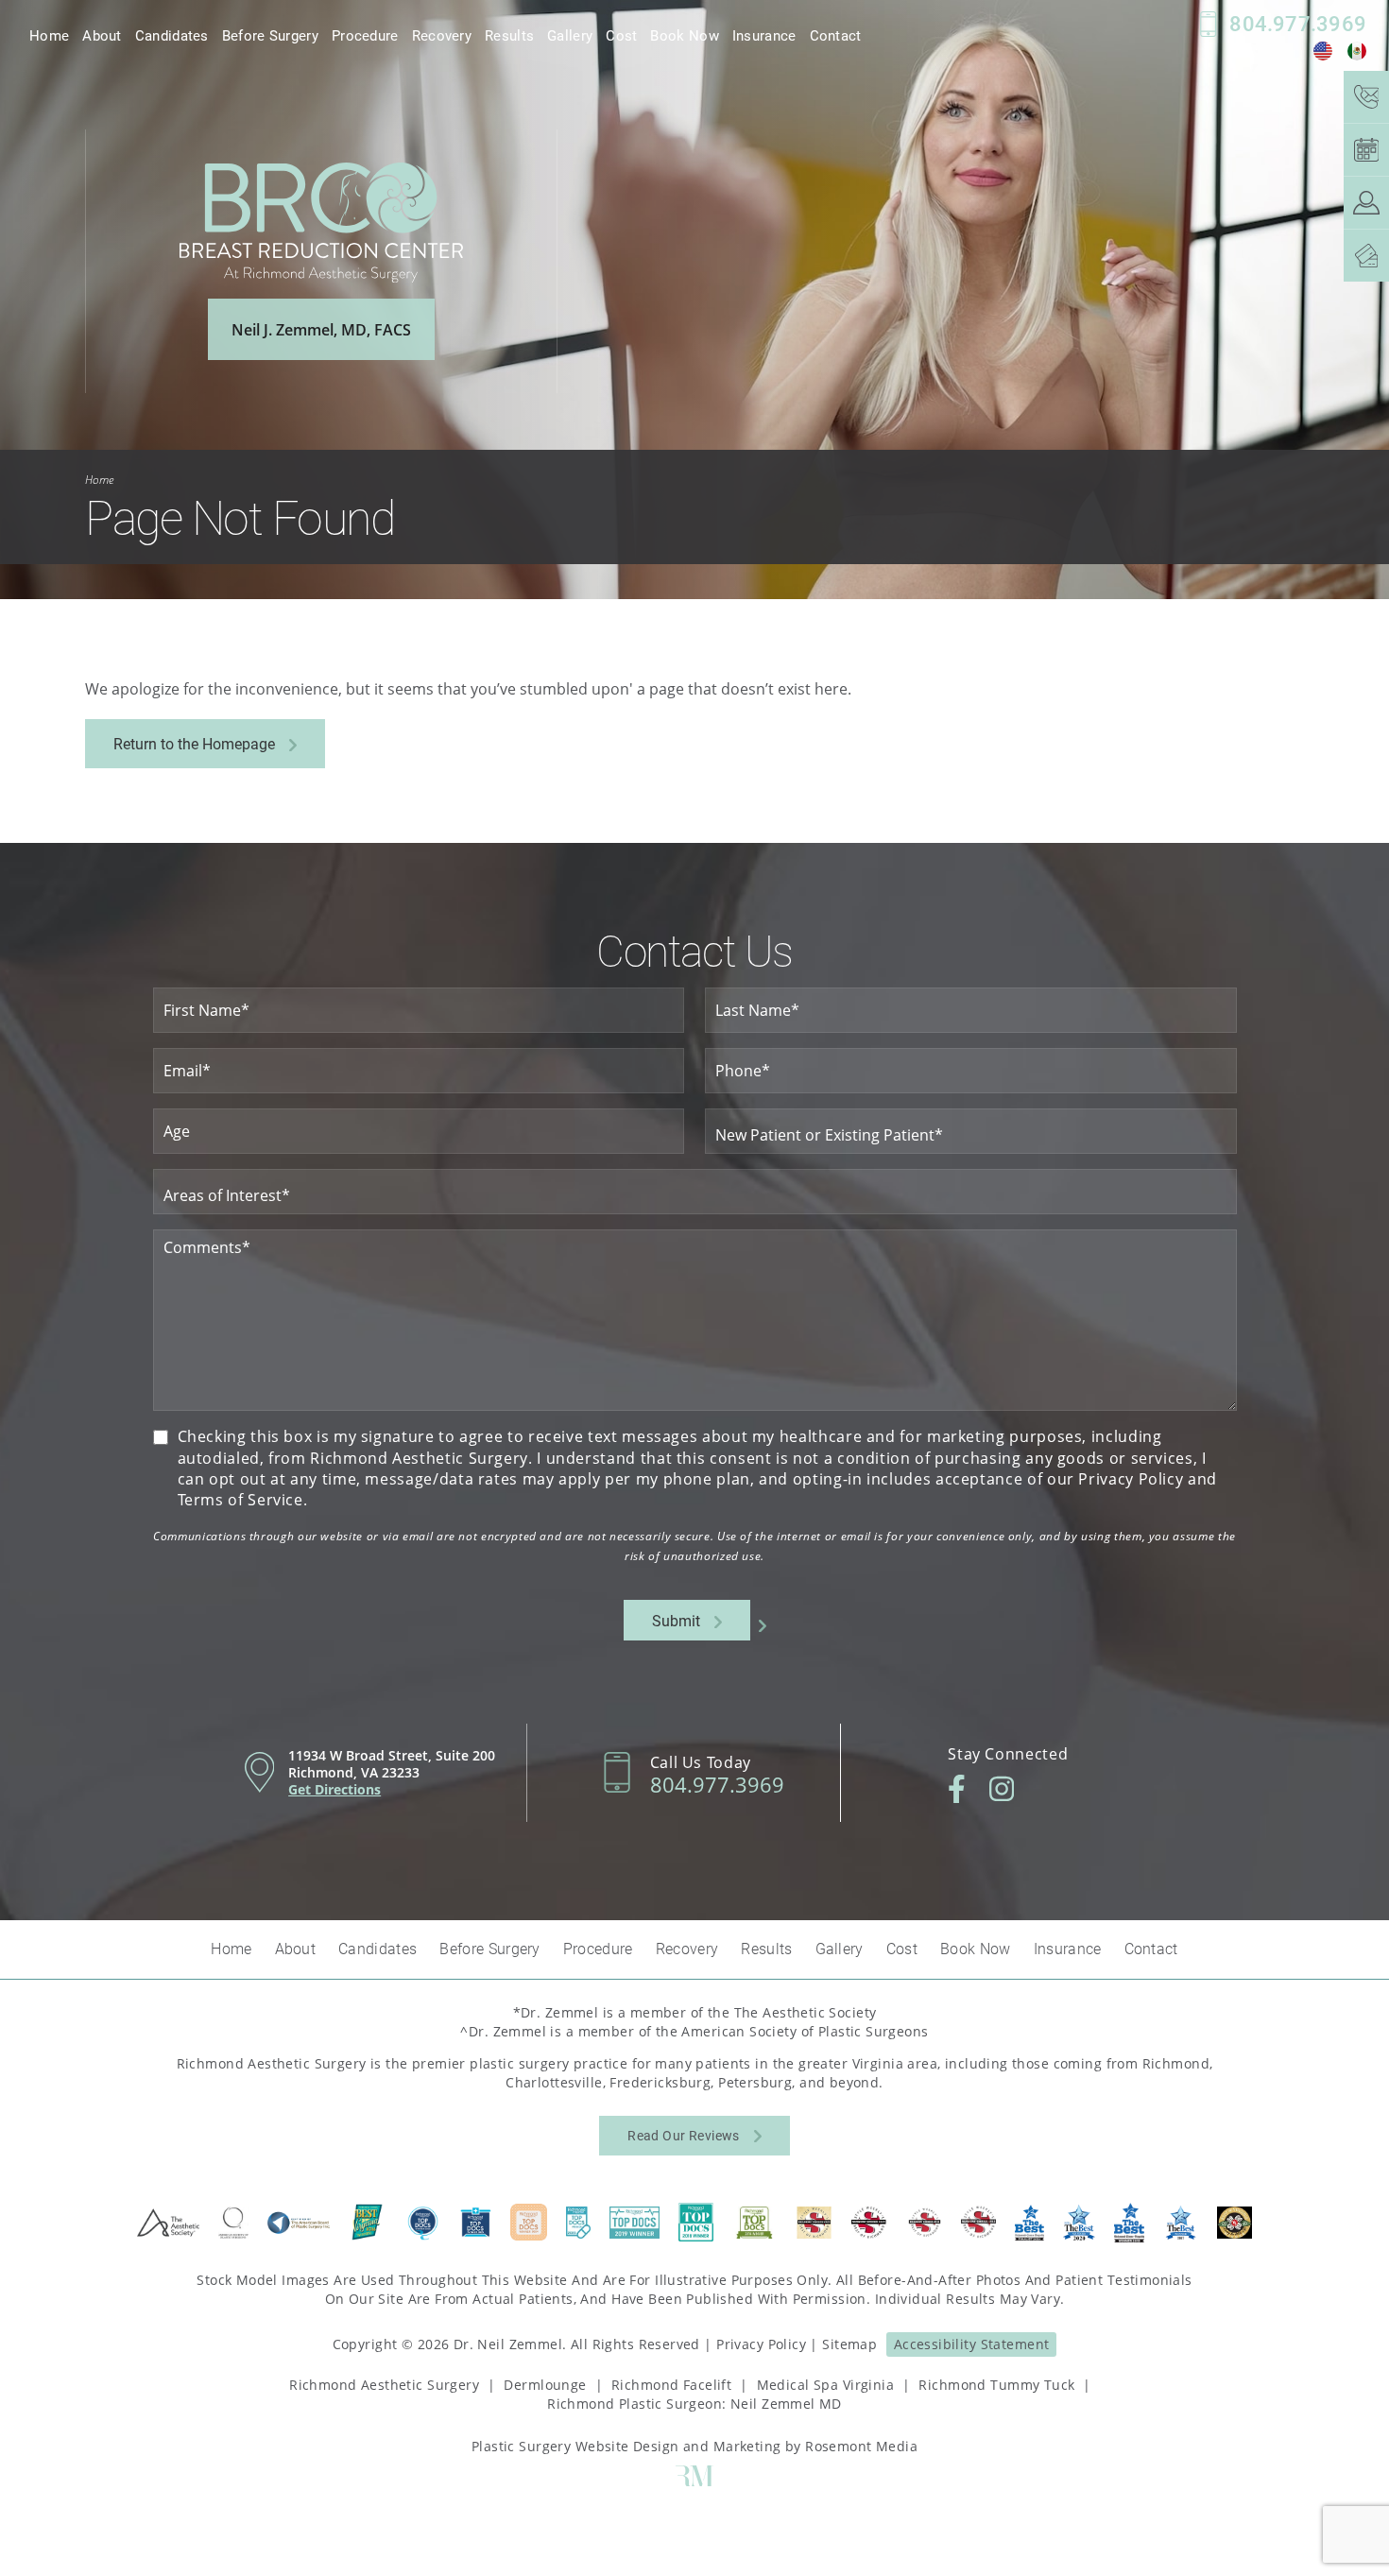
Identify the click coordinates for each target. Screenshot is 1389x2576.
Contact (836, 35)
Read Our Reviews (684, 2135)
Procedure (365, 35)
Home (49, 35)
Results (509, 35)
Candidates (172, 35)
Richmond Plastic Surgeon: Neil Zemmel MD (694, 2404)
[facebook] (957, 1789)
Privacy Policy (761, 2344)
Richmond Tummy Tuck (996, 2385)
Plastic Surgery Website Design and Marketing (626, 2446)
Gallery (570, 35)
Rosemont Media (861, 2446)
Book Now (684, 35)
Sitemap (849, 2344)
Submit (676, 1620)
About (102, 35)
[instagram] (1002, 1789)
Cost (621, 35)
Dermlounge (545, 2385)
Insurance (764, 35)
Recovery (442, 35)
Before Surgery (270, 35)
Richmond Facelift (671, 2385)
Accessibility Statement (972, 2344)
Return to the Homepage (194, 743)
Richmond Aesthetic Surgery (384, 2385)
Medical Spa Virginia (825, 2385)
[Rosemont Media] (694, 2481)
